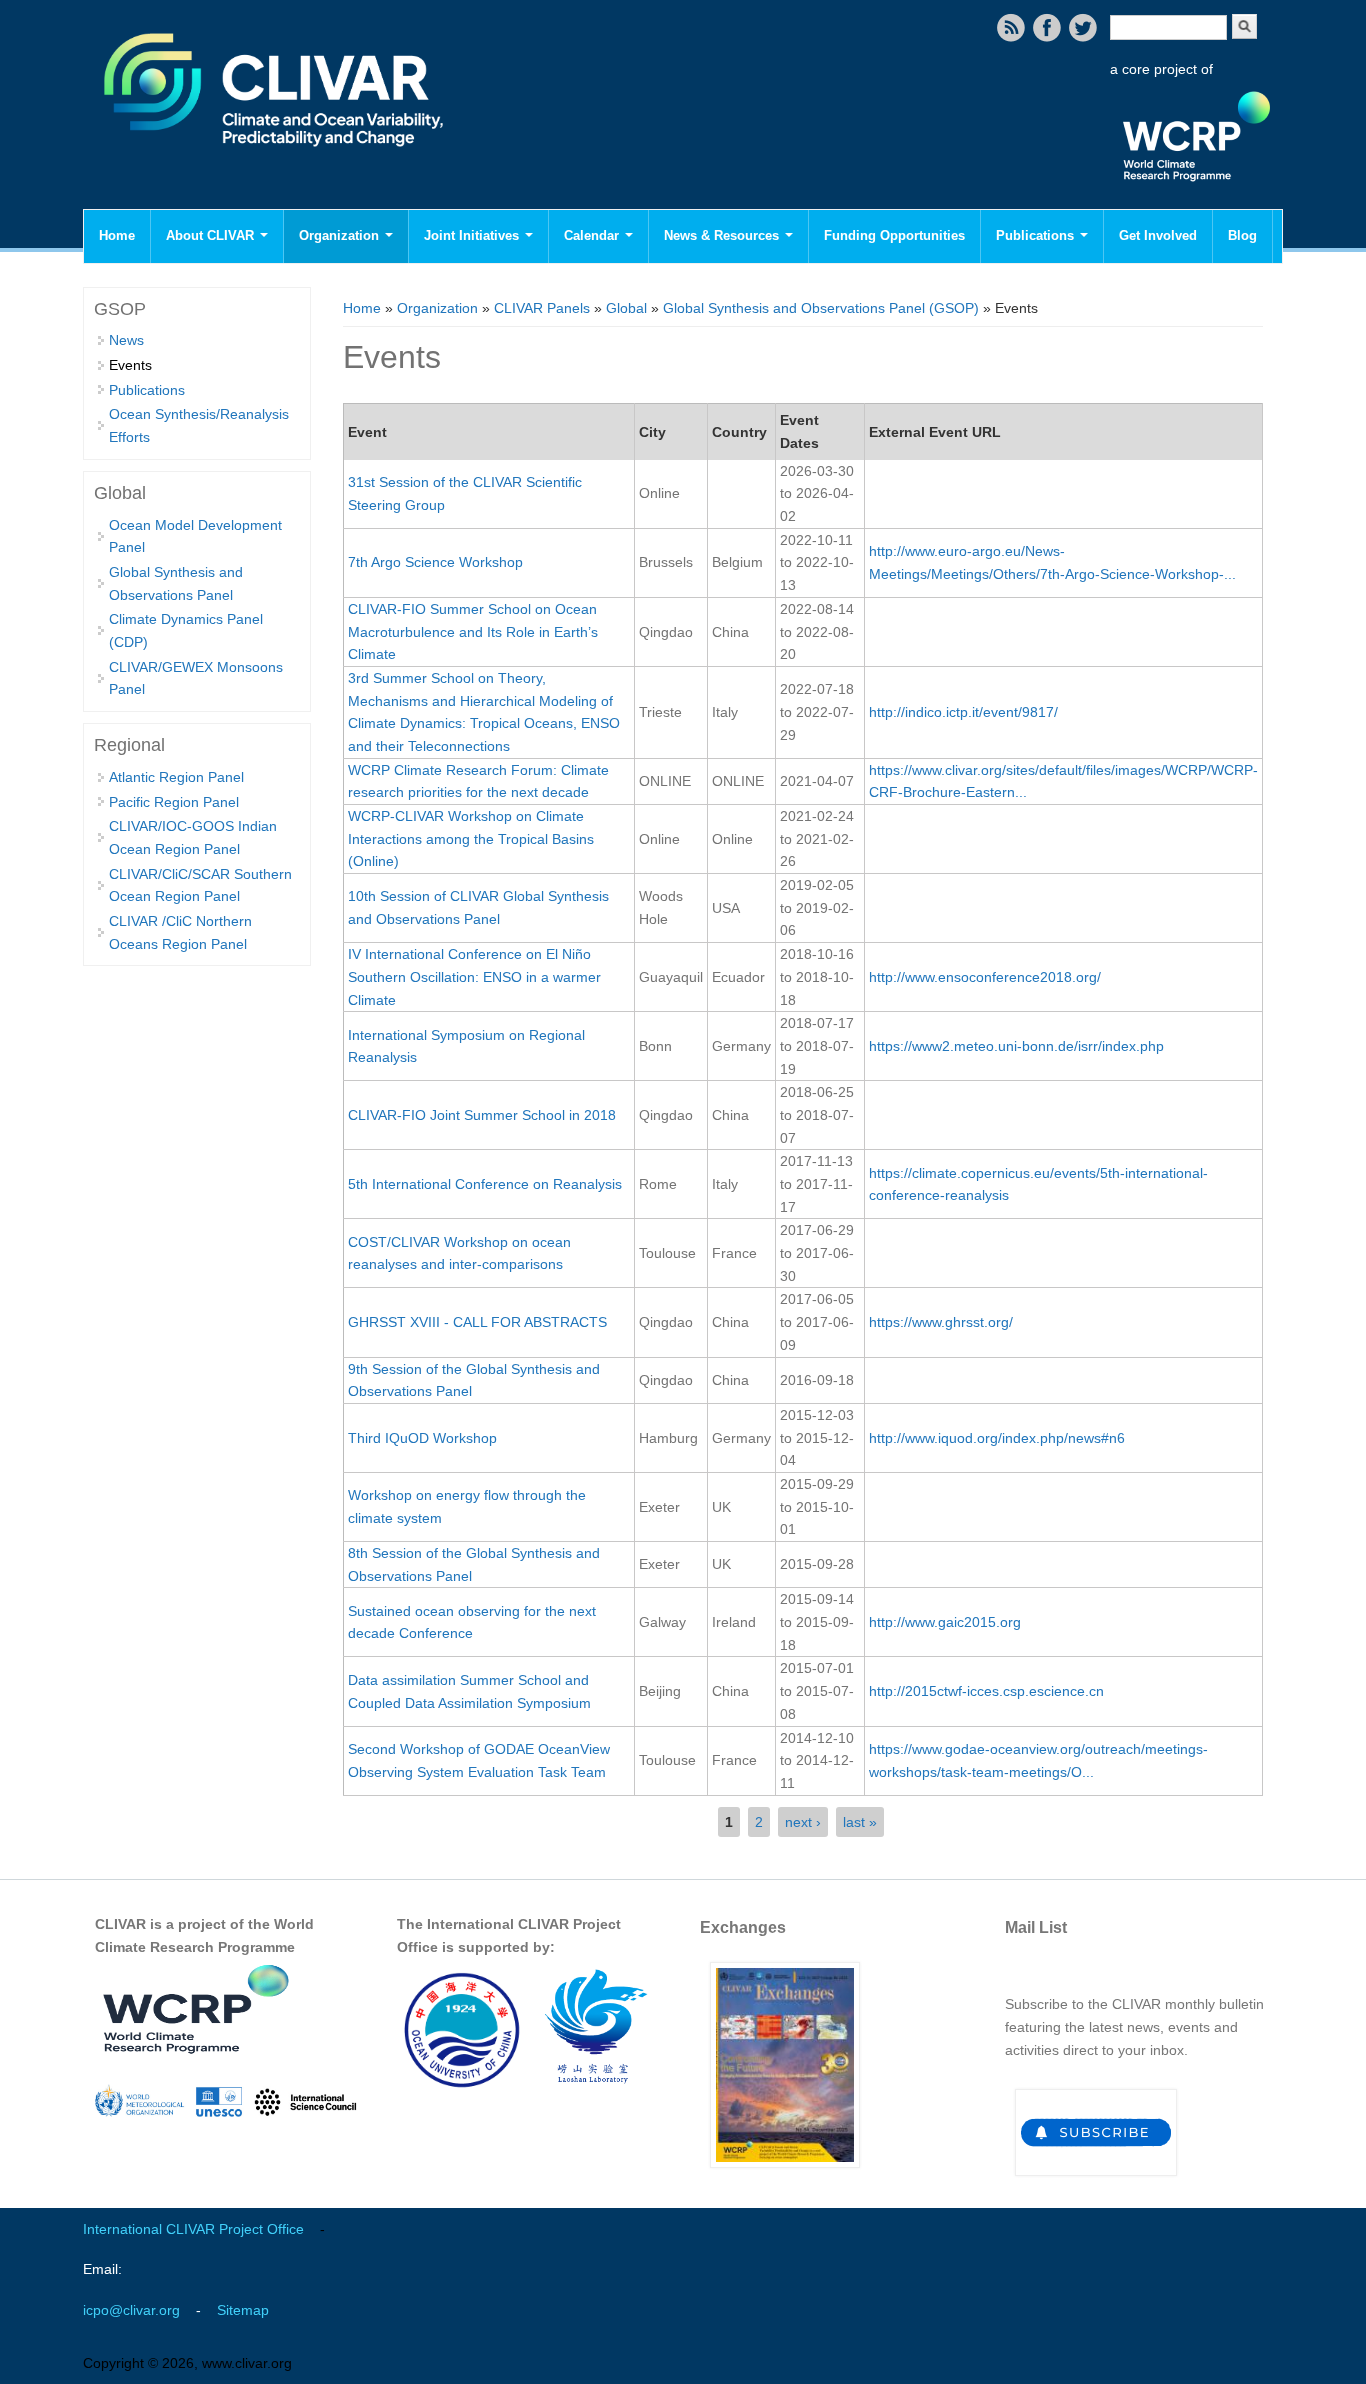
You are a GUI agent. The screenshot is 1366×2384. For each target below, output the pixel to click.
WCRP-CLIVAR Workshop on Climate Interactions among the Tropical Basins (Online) (471, 838)
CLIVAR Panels (542, 308)
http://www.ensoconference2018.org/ (985, 977)
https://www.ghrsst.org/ (941, 1322)
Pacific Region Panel (174, 802)
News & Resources (723, 235)
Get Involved (1158, 235)
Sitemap (243, 2310)
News (126, 340)
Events (130, 365)
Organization (341, 235)
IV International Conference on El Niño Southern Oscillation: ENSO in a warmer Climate (474, 976)
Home (117, 235)
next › (803, 1822)
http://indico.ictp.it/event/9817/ (963, 712)
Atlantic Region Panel (176, 777)
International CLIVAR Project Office (193, 2229)
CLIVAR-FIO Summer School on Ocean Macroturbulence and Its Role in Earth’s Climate (473, 631)
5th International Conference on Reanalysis (485, 1184)
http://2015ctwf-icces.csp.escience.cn (986, 1691)
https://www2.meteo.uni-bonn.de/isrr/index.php (1016, 1046)
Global (626, 308)
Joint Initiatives (473, 235)
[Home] (275, 160)
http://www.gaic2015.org (945, 1622)
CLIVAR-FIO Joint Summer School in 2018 (482, 1115)
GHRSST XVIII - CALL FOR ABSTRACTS (477, 1322)
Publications (1037, 235)
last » (860, 1822)
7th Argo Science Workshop (435, 562)
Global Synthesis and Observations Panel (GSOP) (821, 308)
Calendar (593, 235)
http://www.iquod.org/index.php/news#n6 (997, 1438)
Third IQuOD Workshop (422, 1438)
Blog (1242, 235)
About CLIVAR (212, 235)
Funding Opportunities (894, 235)
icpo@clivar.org (131, 2310)
